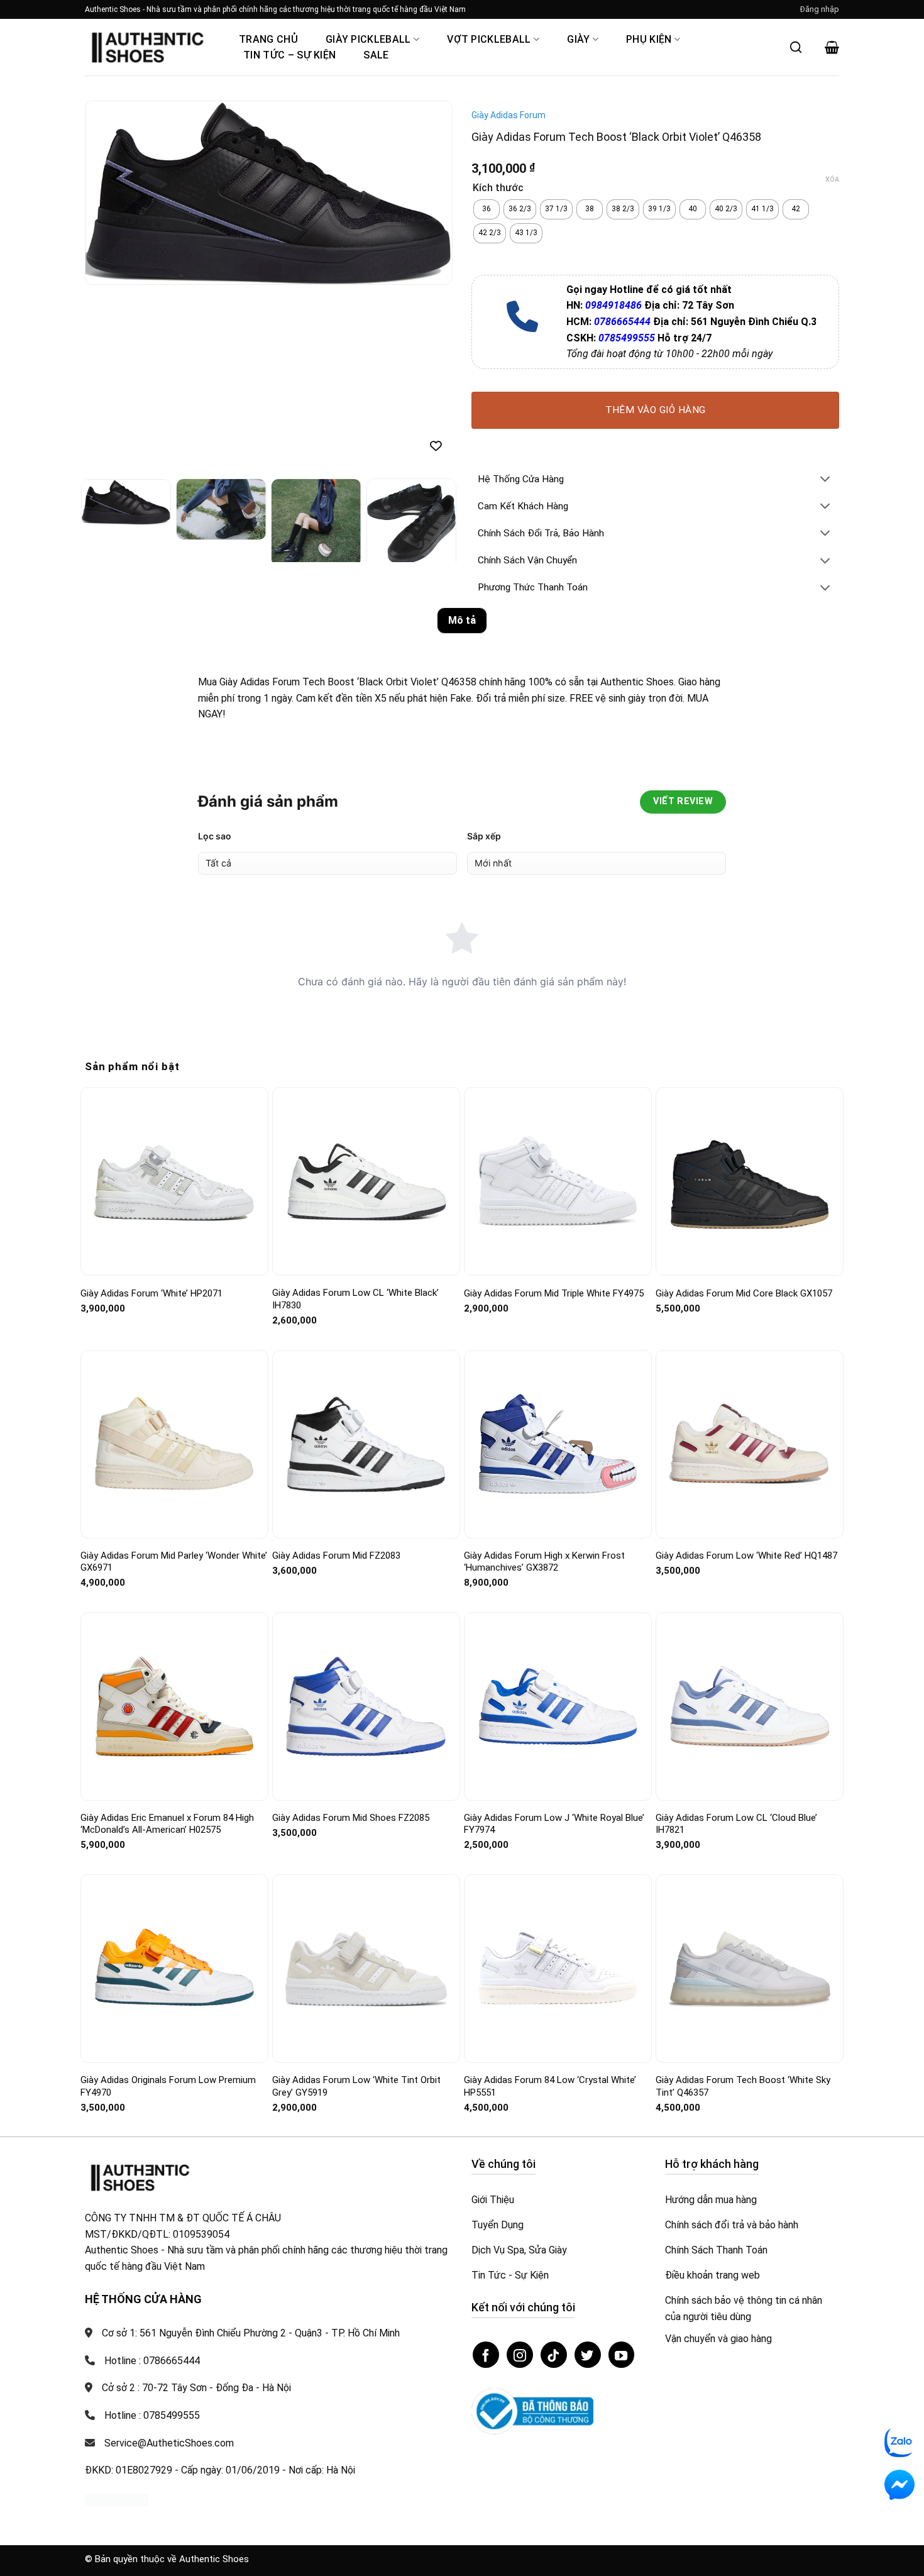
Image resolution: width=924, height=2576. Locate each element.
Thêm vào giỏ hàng (656, 410)
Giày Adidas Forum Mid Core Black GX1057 (744, 1293)
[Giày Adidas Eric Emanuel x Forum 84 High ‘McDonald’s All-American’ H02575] (174, 1706)
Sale (376, 55)
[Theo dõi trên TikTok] (554, 2355)
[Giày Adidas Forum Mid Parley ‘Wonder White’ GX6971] (174, 1444)
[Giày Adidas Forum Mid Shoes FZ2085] (366, 1707)
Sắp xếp (484, 836)
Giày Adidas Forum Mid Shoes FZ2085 (351, 1818)
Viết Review (683, 801)
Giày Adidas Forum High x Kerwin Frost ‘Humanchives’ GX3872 (544, 1562)
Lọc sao (215, 836)
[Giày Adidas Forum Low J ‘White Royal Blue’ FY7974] (558, 1706)
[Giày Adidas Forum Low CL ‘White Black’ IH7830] (366, 1182)
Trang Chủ (268, 39)
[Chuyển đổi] (825, 480)
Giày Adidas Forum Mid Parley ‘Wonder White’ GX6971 (174, 1562)
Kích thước (498, 188)
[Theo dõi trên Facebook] (486, 2355)
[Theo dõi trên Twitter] (588, 2355)
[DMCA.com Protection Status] (116, 2500)
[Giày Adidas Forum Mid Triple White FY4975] (558, 1181)
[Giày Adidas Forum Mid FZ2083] (366, 1444)
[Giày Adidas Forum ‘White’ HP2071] (174, 1182)
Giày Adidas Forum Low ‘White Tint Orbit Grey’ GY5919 (356, 2086)
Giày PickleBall (368, 39)
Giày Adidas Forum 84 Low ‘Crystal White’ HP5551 (550, 2086)
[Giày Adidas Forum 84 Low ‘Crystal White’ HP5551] (558, 1969)
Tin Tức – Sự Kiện (289, 55)
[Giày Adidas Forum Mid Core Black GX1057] (750, 1182)
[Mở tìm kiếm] (796, 47)
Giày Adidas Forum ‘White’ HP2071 (151, 1293)
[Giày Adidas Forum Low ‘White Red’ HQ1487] (750, 1444)
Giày (578, 39)
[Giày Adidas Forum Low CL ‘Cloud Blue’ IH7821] (750, 1706)
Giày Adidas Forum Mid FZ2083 (336, 1556)
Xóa (832, 180)
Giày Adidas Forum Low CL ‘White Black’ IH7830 (355, 1299)
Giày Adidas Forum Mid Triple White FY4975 (554, 1293)
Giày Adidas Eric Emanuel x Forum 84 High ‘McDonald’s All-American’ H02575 (167, 1824)
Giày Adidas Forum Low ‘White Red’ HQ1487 (746, 1556)
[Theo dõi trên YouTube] (622, 2355)
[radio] (487, 209)
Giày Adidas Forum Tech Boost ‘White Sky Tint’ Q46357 (743, 2086)
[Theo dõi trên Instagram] (520, 2355)
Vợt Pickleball (489, 39)
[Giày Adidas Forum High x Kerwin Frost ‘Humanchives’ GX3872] (558, 1444)
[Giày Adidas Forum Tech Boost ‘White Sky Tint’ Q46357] (750, 1969)
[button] (820, 9)
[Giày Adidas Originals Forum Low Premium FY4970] (174, 1969)
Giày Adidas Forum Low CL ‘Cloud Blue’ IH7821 (736, 1824)
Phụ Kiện (649, 39)
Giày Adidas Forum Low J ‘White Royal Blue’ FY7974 (554, 1824)
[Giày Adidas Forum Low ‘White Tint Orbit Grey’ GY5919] (366, 1969)
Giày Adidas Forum (509, 115)
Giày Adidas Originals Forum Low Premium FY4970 (168, 2086)
